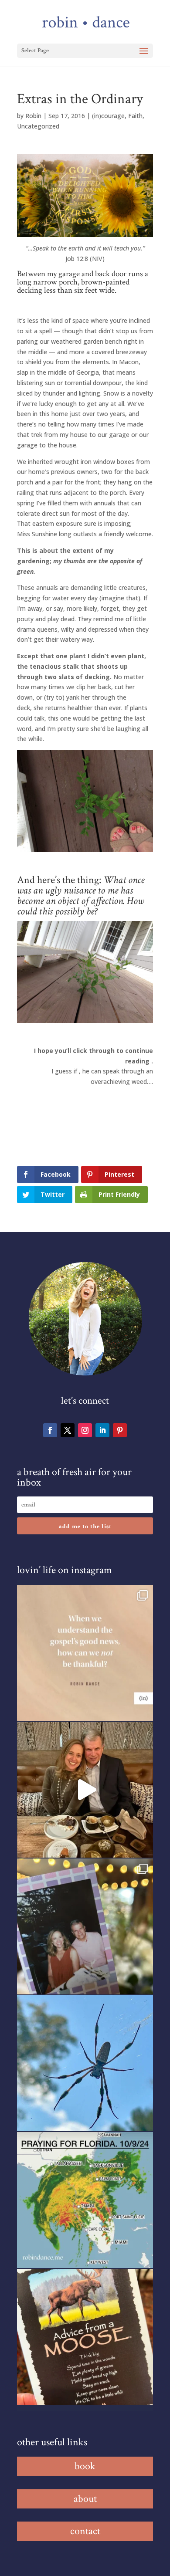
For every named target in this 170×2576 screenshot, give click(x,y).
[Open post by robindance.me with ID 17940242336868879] (85, 2200)
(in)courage (108, 116)
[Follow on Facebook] (50, 1430)
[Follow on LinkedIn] (102, 1430)
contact (85, 2531)
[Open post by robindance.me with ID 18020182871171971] (85, 2337)
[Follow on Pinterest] (120, 1430)
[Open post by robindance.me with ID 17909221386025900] (85, 1790)
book (85, 2466)
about (85, 2499)
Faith (135, 116)
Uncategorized (38, 126)
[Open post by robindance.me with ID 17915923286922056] (85, 1926)
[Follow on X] (68, 1430)
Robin (33, 116)
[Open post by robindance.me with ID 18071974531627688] (85, 1653)
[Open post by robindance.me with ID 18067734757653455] (85, 2063)
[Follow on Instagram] (85, 1430)
